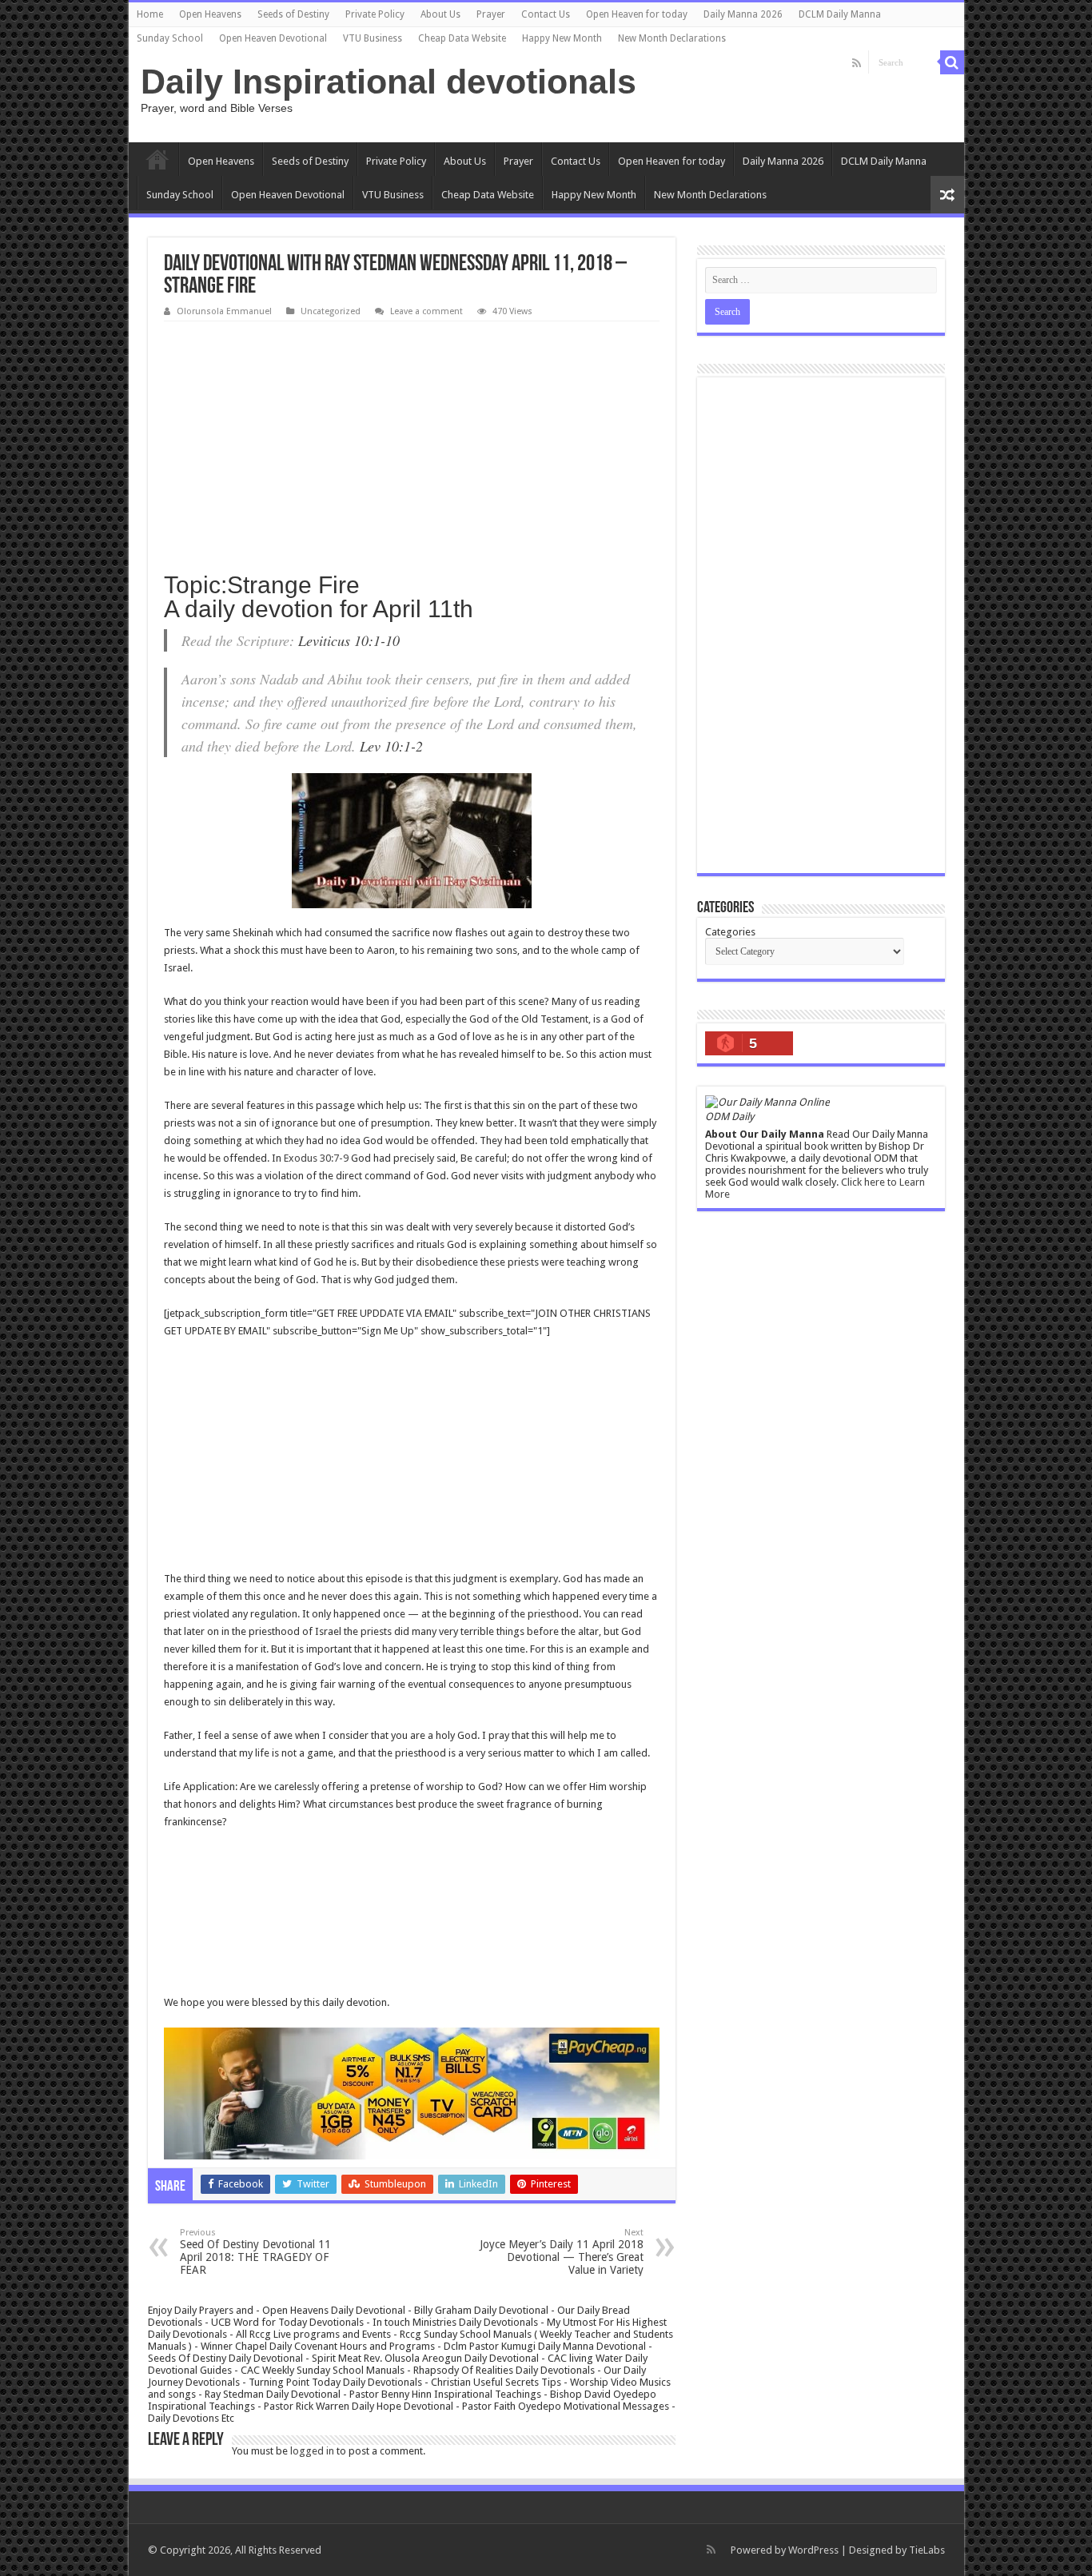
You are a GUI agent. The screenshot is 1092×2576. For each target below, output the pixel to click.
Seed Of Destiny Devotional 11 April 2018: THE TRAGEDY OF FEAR (255, 2252)
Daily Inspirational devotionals (389, 82)
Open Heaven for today (637, 14)
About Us (440, 14)
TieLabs (927, 2550)
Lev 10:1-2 (391, 746)
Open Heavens (210, 14)
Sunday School (170, 38)
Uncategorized (331, 311)
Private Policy (375, 14)
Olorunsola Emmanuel (224, 311)
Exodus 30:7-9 (316, 1158)
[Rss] (857, 63)
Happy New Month (562, 38)
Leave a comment (426, 311)
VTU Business (373, 38)
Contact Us (546, 14)
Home (150, 14)
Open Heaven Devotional (273, 38)
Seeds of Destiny (293, 14)
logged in (312, 2451)
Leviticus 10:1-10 (349, 640)
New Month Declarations (672, 38)
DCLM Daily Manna (840, 14)
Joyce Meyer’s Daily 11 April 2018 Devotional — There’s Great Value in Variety (562, 2252)
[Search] (952, 62)
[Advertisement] (412, 441)
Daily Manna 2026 (743, 14)
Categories (730, 932)
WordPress (813, 2550)
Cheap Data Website (462, 38)
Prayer (491, 14)
